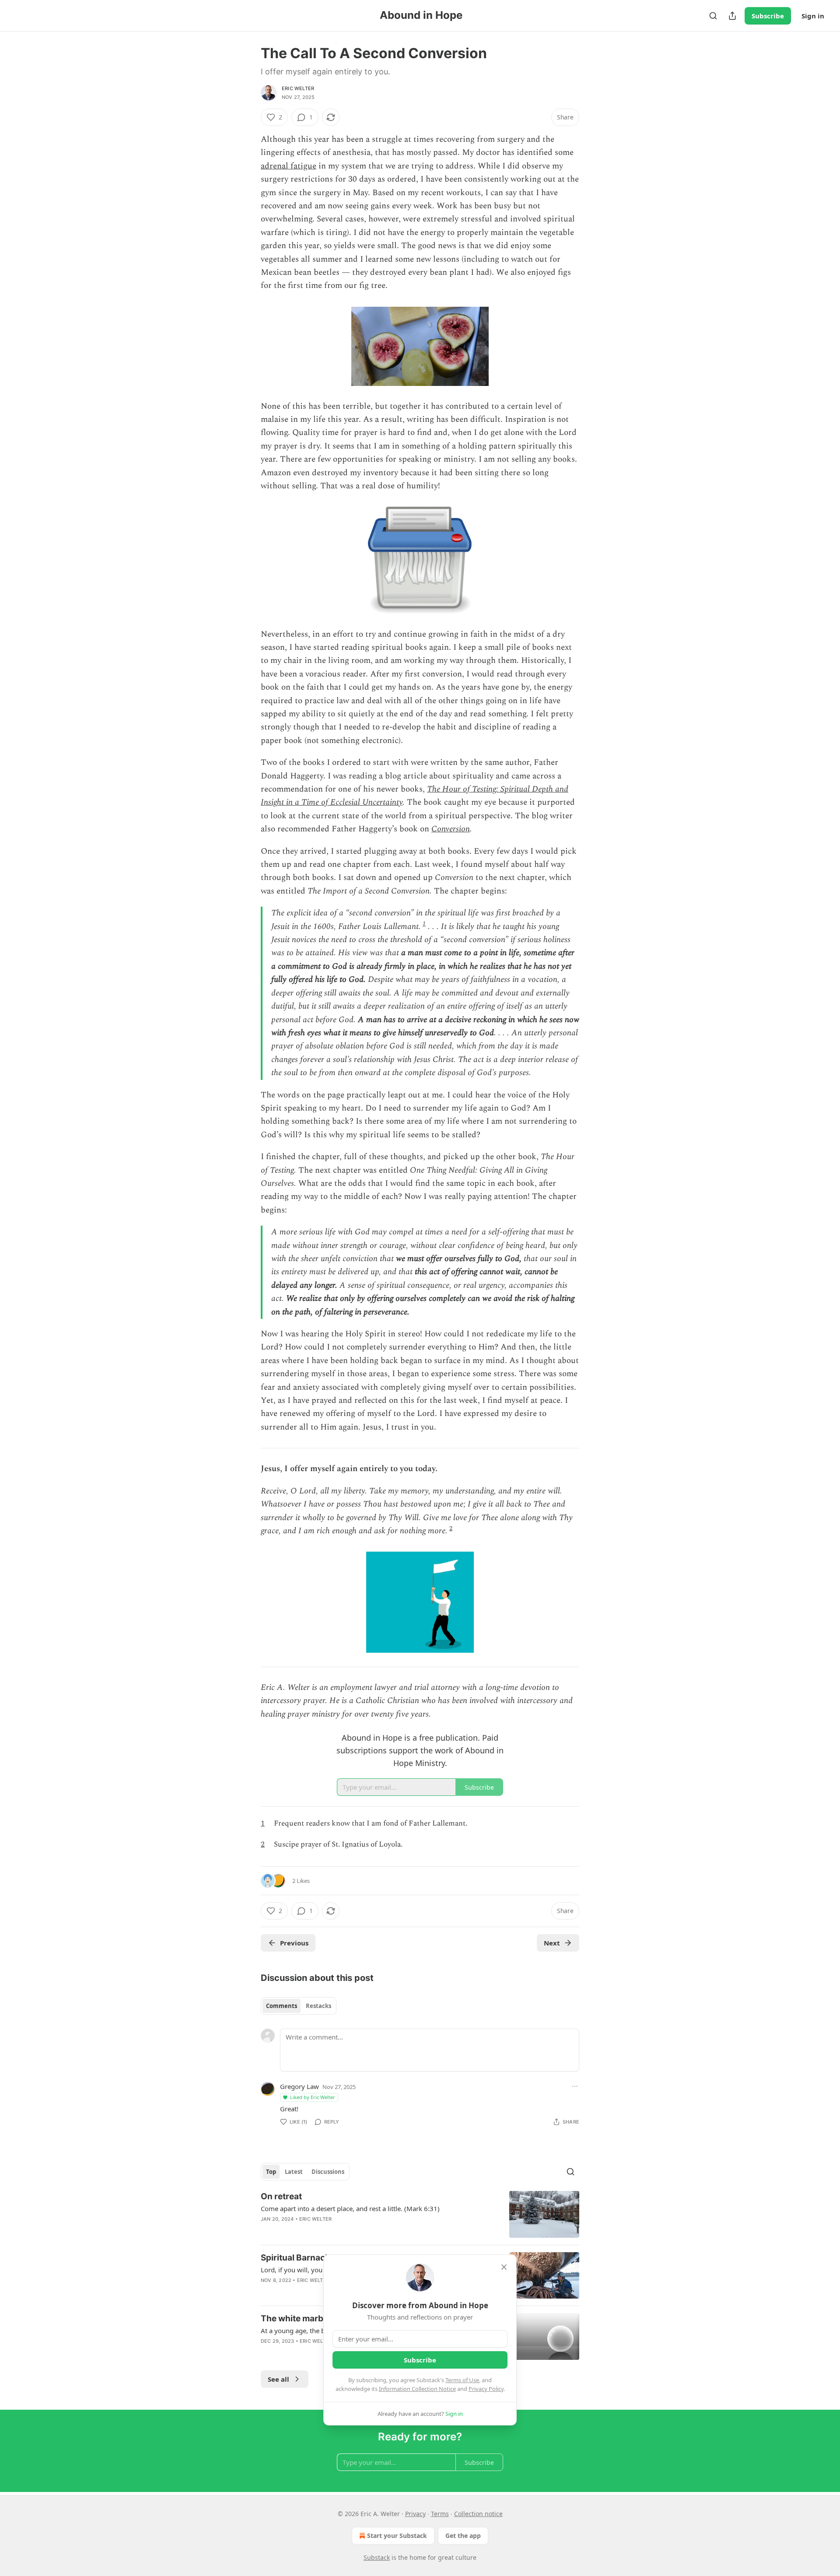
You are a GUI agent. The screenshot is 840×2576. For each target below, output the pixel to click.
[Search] (713, 16)
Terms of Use (462, 2380)
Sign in (813, 16)
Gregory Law (299, 2086)
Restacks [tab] (318, 2006)
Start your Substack (397, 2536)
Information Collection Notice (417, 2389)
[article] (420, 2214)
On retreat (281, 2196)
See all (278, 2379)
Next (552, 1943)
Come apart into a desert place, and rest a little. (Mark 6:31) (350, 2208)
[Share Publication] (732, 16)
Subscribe (768, 16)
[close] (504, 2267)
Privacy (415, 2514)
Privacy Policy (486, 2389)
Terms (440, 2514)
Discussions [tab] (328, 2172)
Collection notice (478, 2514)
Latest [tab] (294, 2172)
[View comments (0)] (344, 2230)
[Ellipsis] (575, 2086)
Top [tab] (271, 2172)
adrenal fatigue (289, 166)
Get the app (463, 2536)
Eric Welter (298, 88)
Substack (377, 2557)
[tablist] (299, 2006)
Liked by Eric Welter (313, 2097)
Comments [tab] (282, 2006)
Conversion (451, 829)
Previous (294, 1943)
